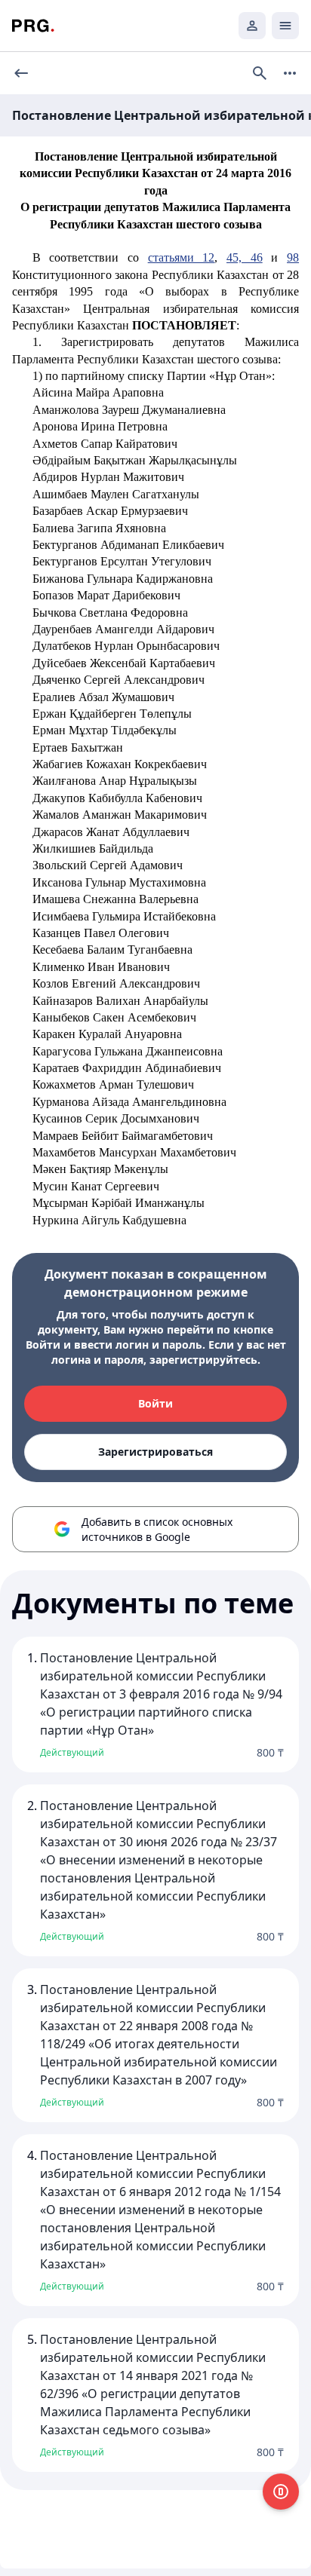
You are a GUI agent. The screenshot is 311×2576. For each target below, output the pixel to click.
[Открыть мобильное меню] (285, 26)
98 (293, 257)
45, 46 (245, 257)
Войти (155, 1403)
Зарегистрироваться (155, 1452)
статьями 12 (182, 257)
